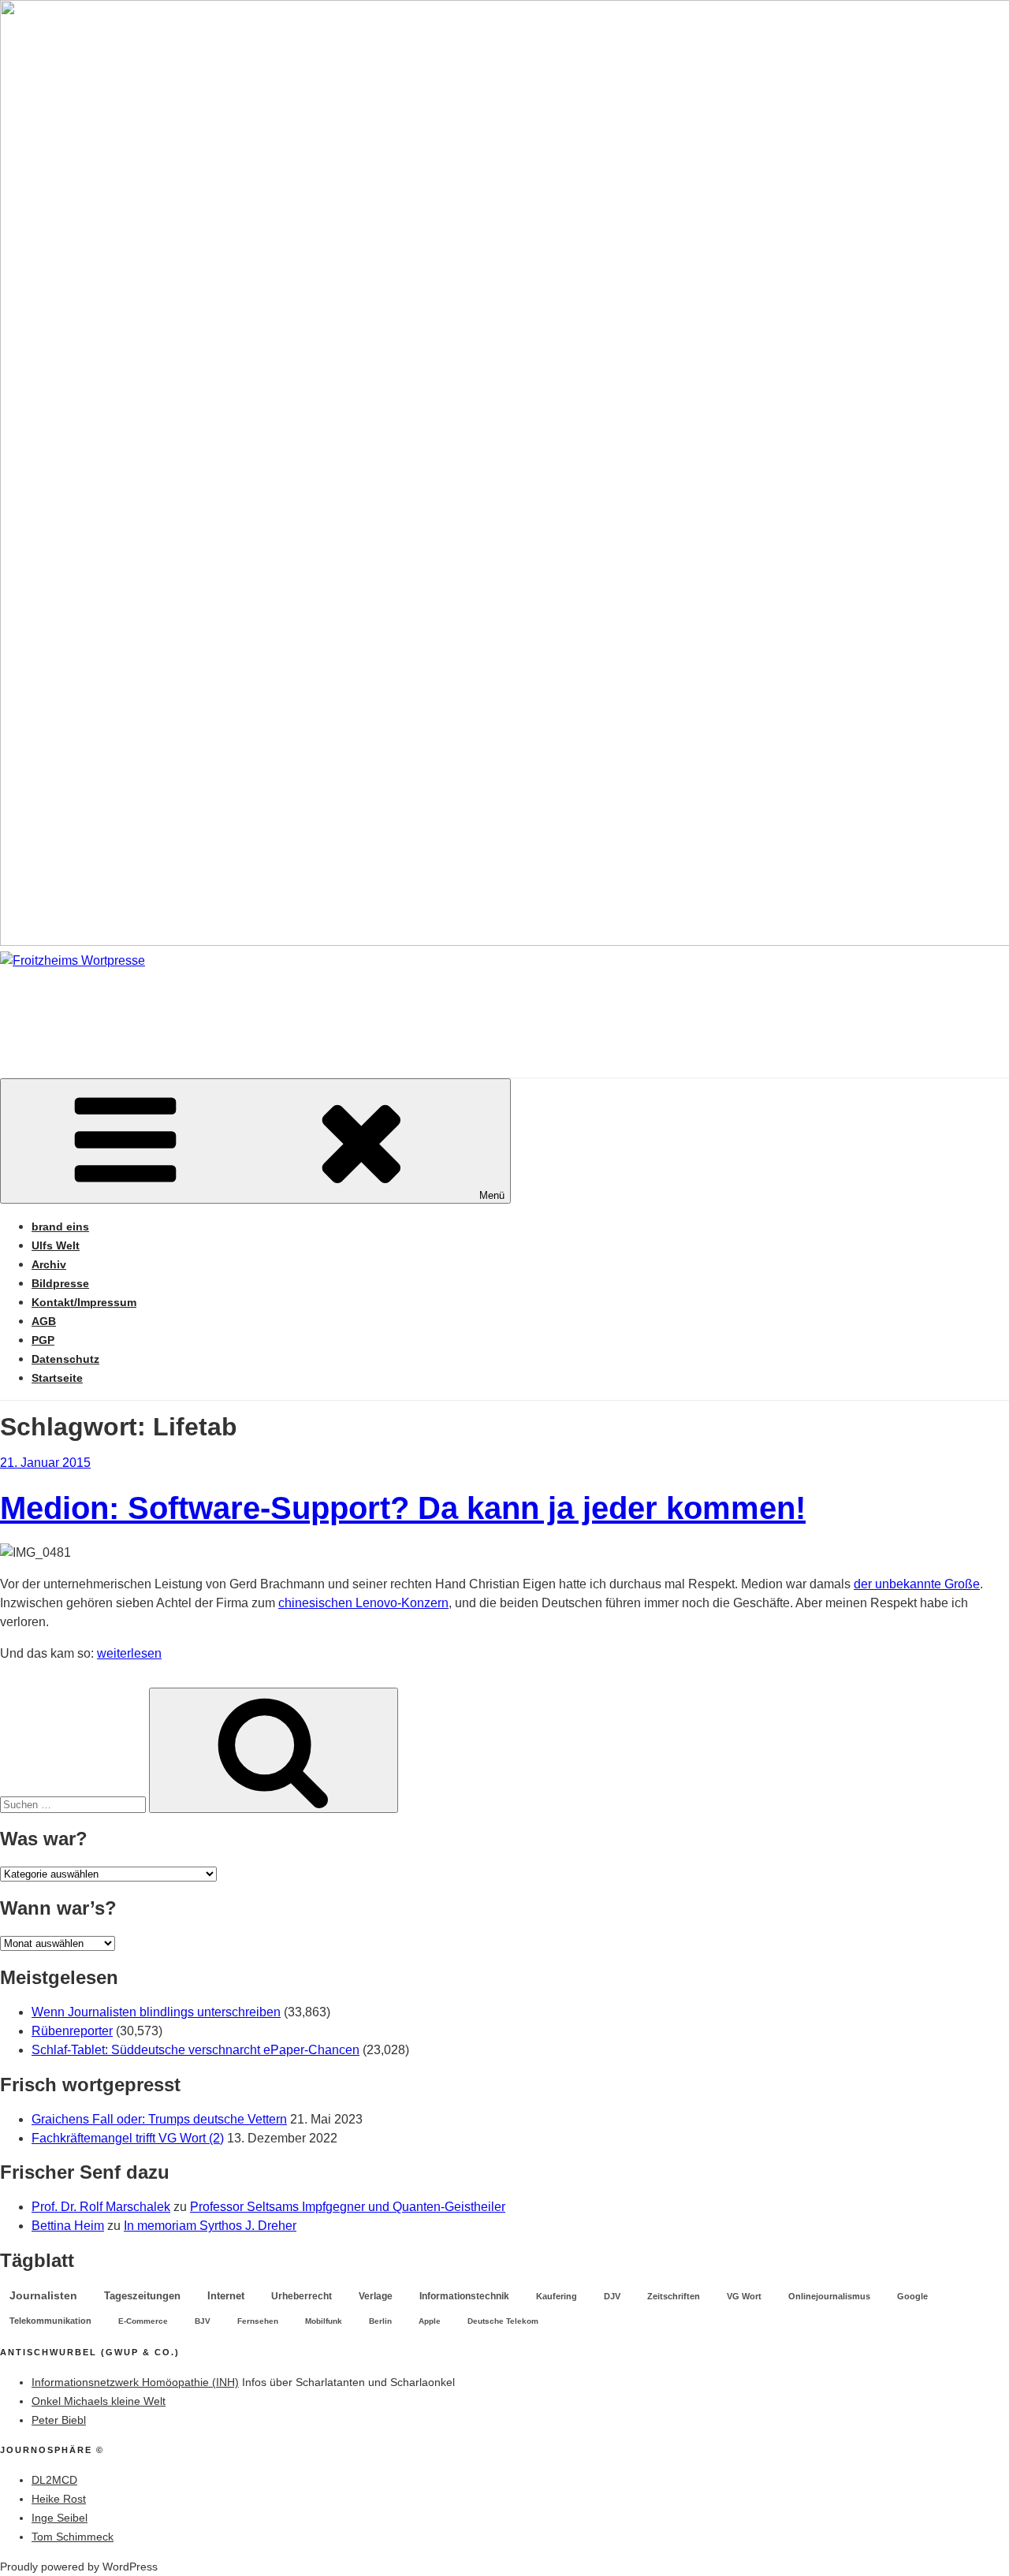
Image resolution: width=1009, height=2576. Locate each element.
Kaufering (557, 2296)
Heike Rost (59, 2499)
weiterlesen (129, 1653)
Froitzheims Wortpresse (226, 1008)
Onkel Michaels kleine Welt (99, 2401)
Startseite (57, 1378)
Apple (430, 2321)
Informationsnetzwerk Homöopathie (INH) (135, 2382)
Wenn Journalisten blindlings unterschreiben (156, 2012)
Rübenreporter (72, 2031)
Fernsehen (258, 2321)
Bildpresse (60, 1283)
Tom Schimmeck (73, 2537)
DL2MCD (54, 2480)
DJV (612, 2296)
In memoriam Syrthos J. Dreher (210, 2226)
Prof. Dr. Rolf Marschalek (101, 2207)
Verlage (376, 2296)
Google (912, 2296)
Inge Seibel (60, 2518)
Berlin (380, 2321)
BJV (203, 2321)
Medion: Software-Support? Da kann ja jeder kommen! (403, 1508)
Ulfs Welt (56, 1245)
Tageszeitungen (142, 2296)
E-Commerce (143, 2321)
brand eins (60, 1227)
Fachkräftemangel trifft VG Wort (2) (128, 2138)
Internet (226, 2296)
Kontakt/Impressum (84, 1302)
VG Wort (744, 2296)
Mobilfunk (324, 2321)
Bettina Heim (68, 2226)
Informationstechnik (464, 2296)
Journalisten (43, 2295)
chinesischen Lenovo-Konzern (363, 1603)
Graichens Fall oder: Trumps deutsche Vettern (159, 2119)
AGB (44, 1321)
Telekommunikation (50, 2321)
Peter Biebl (59, 2420)
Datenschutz (65, 1359)
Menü (492, 1195)
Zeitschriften (674, 2296)
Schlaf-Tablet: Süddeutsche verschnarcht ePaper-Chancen (195, 2050)
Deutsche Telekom (503, 2321)
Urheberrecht (302, 2296)
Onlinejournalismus (829, 2296)
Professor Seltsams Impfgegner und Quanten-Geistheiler (348, 2207)
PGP (43, 1340)
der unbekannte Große (917, 1584)
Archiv (49, 1264)
